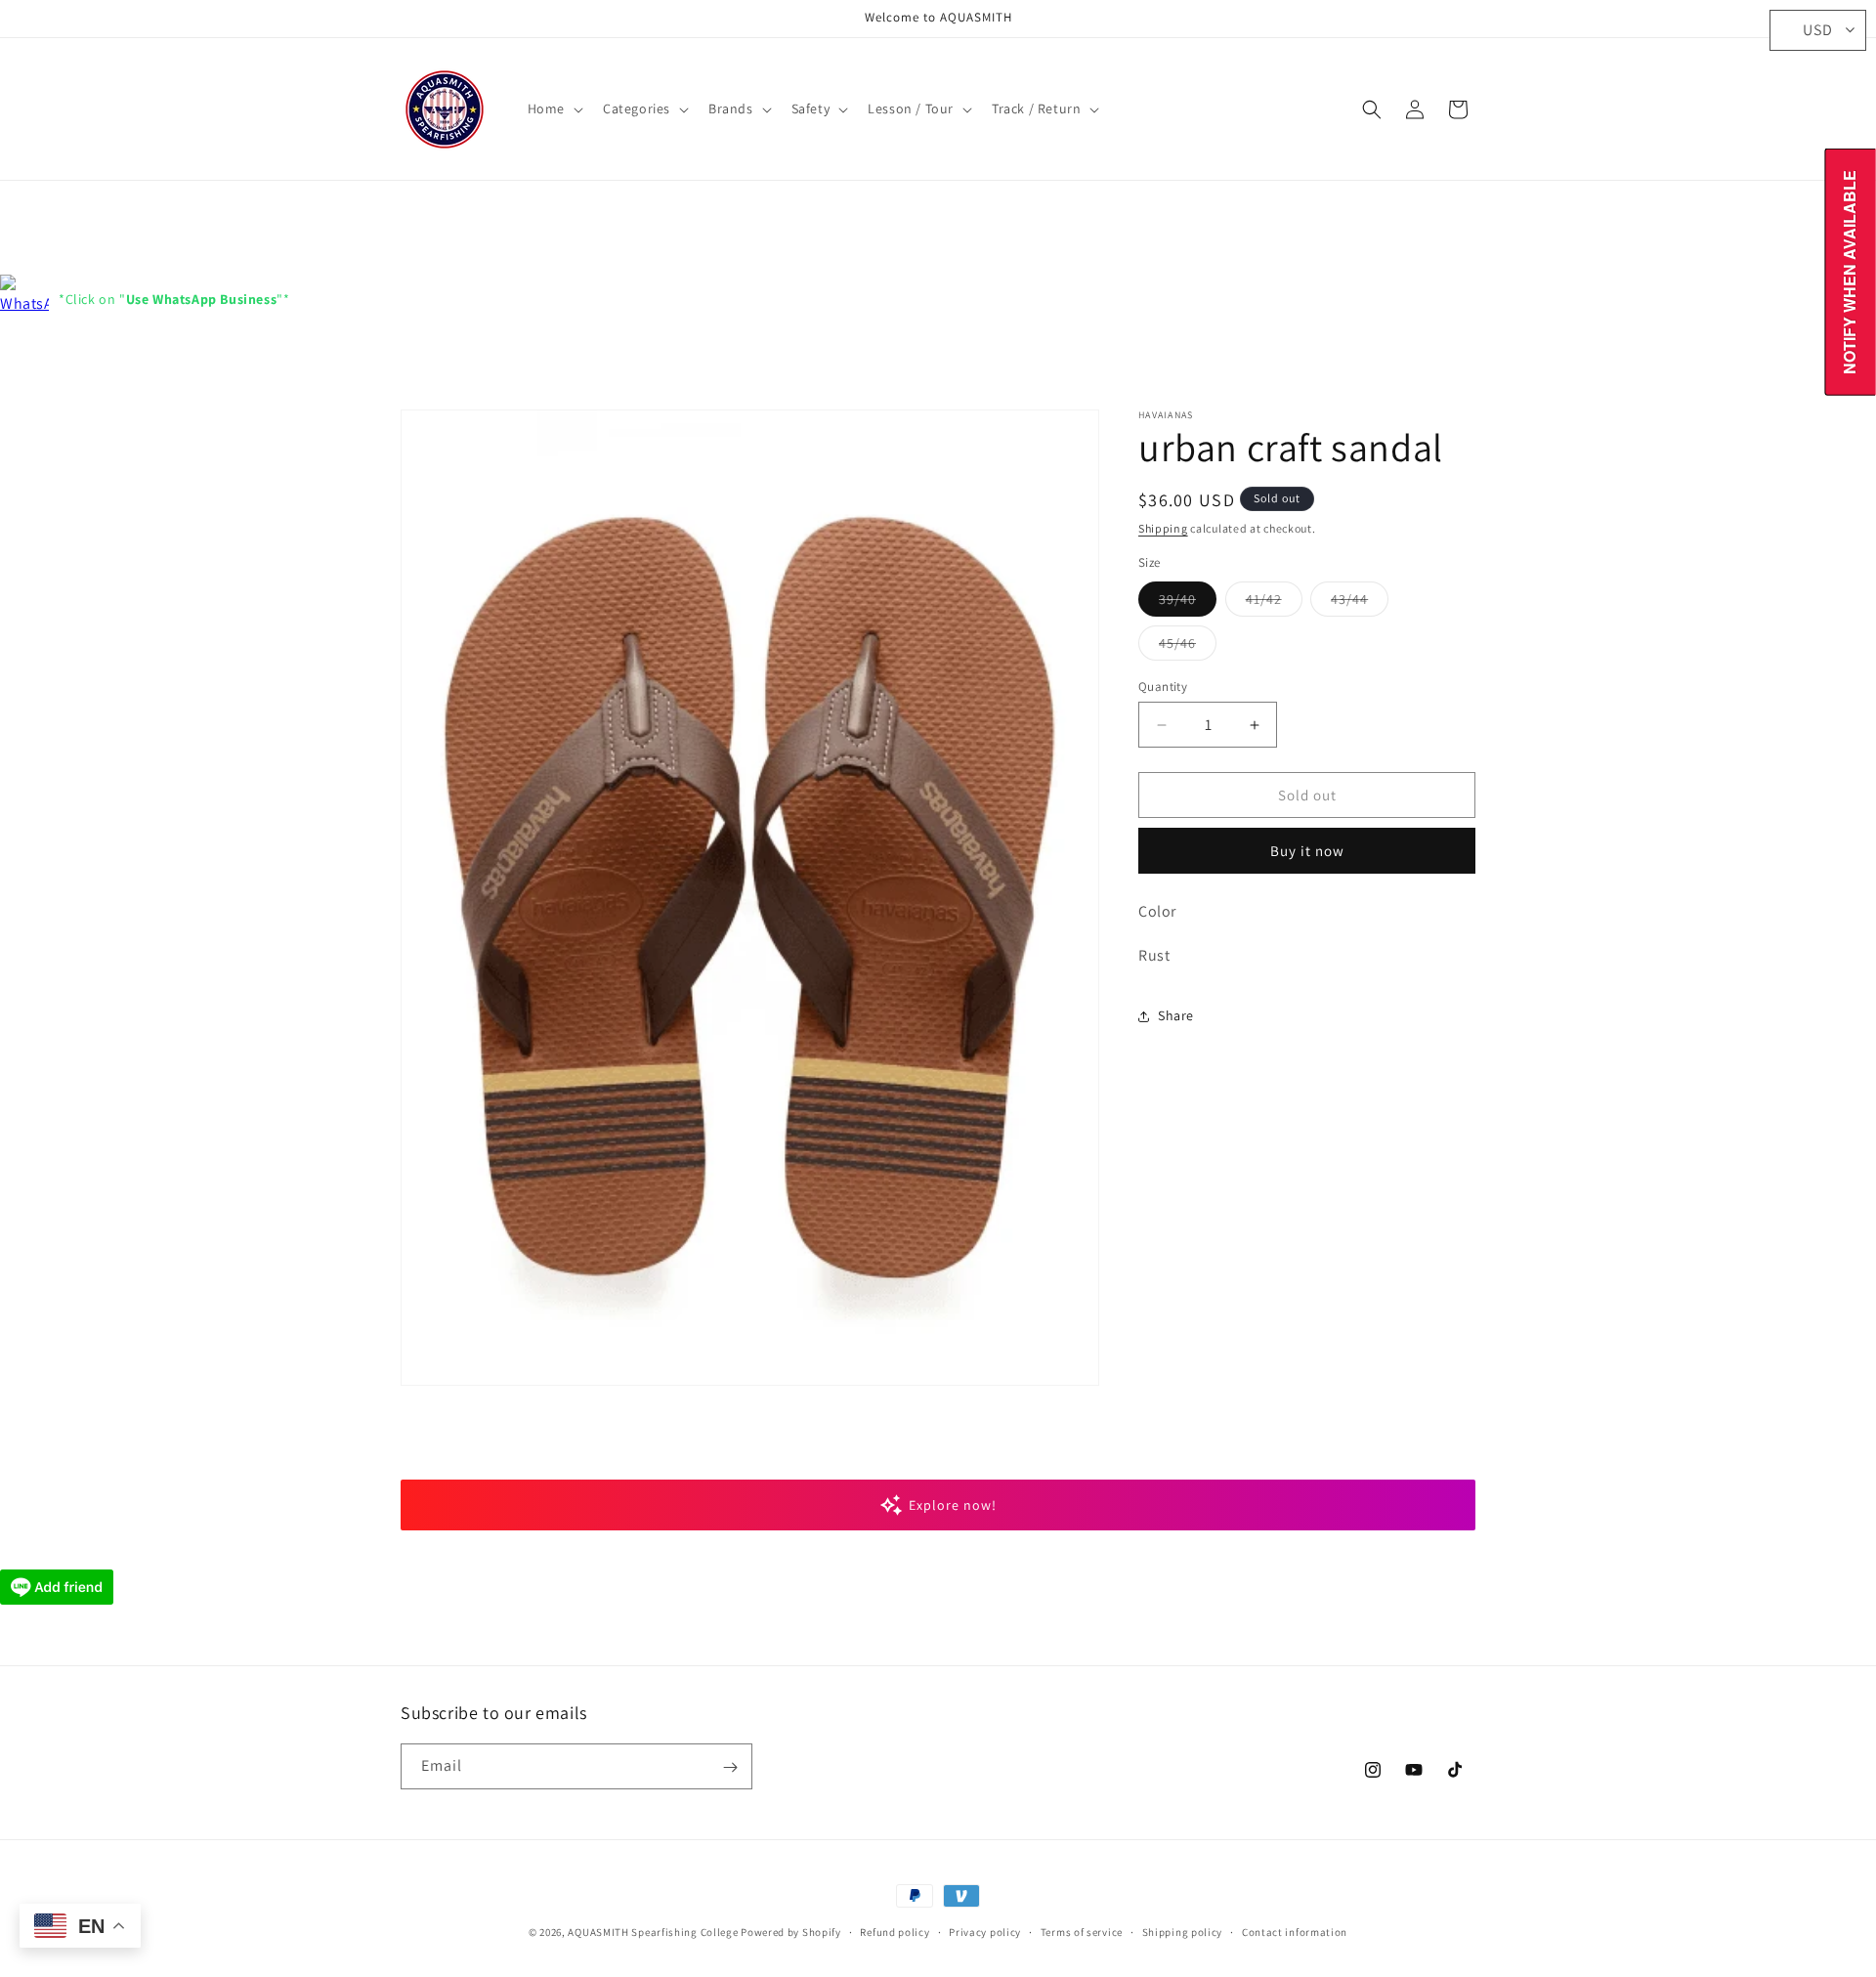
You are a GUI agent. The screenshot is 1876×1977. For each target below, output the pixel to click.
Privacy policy (985, 1931)
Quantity (1163, 687)
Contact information (1295, 1931)
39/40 (1188, 603)
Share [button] (1176, 1016)
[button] (554, 108)
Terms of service (1082, 1931)
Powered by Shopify (791, 1932)
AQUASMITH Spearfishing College (653, 1932)
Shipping (1163, 528)
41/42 (1274, 603)
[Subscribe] (730, 1767)
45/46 (1188, 647)
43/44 (1360, 603)
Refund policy (895, 1931)
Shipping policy (1183, 1931)
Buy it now (1307, 852)
